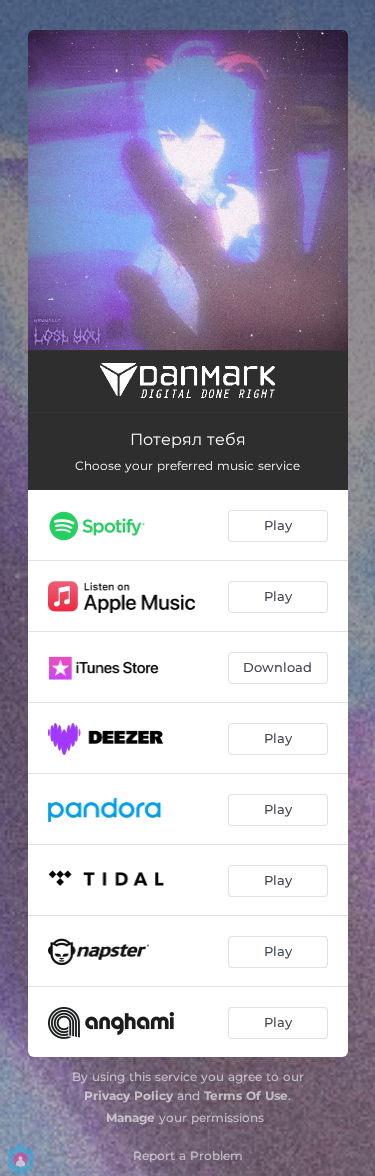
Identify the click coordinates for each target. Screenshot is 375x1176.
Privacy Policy (128, 1095)
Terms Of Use (246, 1095)
